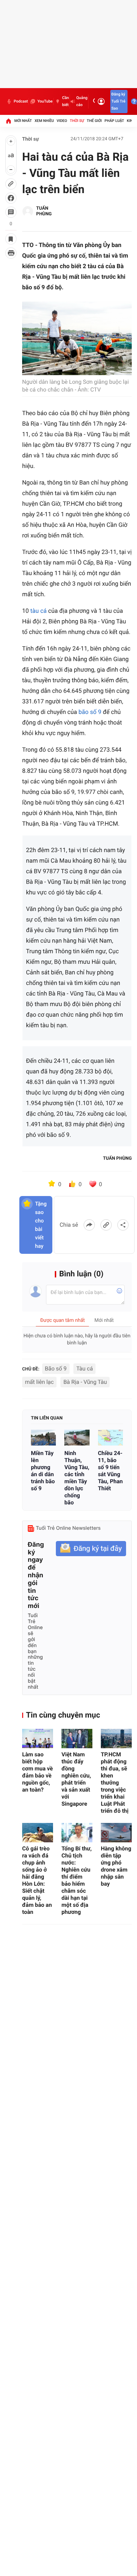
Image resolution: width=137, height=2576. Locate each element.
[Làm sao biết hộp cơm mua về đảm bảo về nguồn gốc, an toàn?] (38, 1739)
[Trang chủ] (8, 121)
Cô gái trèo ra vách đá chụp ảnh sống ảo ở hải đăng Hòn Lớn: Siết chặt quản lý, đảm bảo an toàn (37, 1880)
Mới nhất (23, 121)
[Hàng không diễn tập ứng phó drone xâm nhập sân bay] (116, 1833)
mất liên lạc (39, 1382)
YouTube (45, 101)
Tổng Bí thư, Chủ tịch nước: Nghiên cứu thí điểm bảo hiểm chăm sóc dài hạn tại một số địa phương (77, 1880)
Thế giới (94, 121)
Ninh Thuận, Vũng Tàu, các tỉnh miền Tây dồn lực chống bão (77, 1478)
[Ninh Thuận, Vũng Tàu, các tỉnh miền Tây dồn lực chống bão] (77, 1438)
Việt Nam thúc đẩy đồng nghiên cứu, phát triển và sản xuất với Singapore (76, 1779)
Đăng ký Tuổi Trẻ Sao (118, 101)
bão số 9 (90, 712)
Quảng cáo (82, 101)
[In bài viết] (11, 253)
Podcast (21, 101)
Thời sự (77, 121)
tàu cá (38, 611)
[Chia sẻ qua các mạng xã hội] (123, 1225)
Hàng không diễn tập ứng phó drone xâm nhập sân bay (116, 1866)
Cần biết (66, 101)
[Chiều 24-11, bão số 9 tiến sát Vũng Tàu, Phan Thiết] (110, 1438)
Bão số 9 (56, 1369)
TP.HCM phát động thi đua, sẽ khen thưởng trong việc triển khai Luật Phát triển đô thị (115, 1783)
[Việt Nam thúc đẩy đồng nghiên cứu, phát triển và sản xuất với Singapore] (77, 1739)
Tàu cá (84, 1369)
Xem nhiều (44, 121)
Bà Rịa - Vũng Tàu (85, 1382)
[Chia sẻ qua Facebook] (89, 1225)
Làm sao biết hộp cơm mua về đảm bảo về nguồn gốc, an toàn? (37, 1772)
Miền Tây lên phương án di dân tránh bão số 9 (43, 1471)
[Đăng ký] (91, 1549)
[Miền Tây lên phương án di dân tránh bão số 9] (43, 1438)
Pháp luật (115, 121)
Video (62, 121)
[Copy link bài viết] (106, 1225)
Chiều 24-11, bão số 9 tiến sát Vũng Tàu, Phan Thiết (110, 1471)
